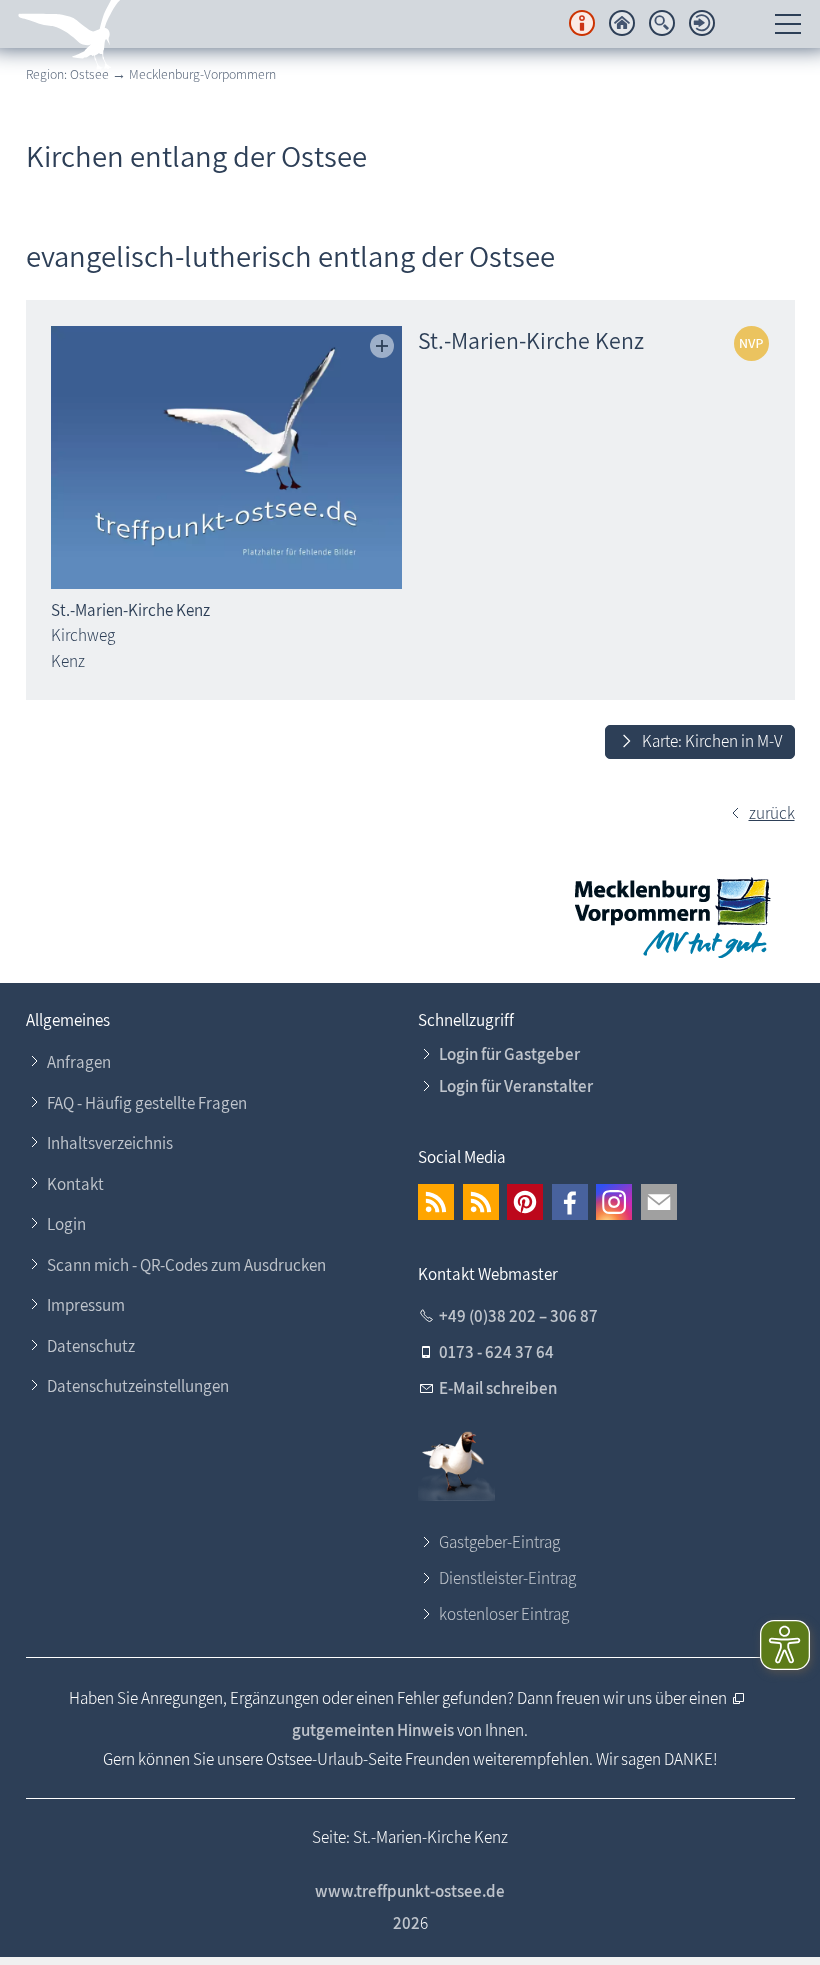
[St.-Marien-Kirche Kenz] (226, 457)
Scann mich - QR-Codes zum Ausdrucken (186, 1265)
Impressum (86, 1305)
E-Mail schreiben (498, 1388)
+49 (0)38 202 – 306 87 (518, 1316)
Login (66, 1224)
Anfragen (79, 1062)
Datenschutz (91, 1346)
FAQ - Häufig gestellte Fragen (147, 1103)
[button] (436, 1202)
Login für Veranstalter (516, 1086)
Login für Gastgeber (509, 1054)
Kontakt (75, 1184)
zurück (772, 813)
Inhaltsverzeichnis (110, 1143)
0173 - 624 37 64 (496, 1352)
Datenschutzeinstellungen (138, 1386)
